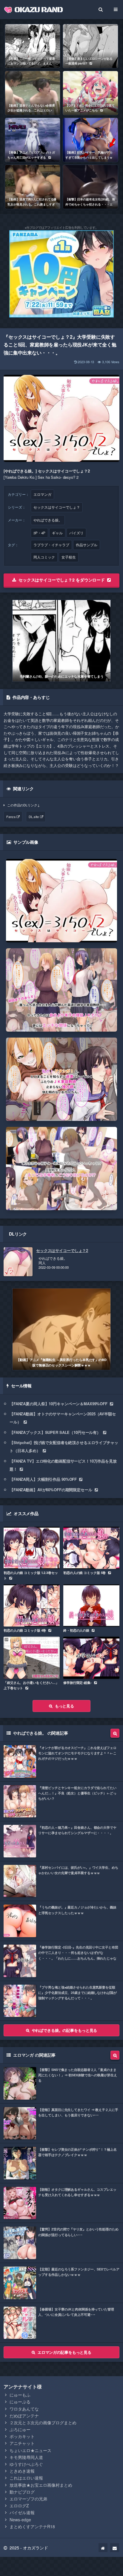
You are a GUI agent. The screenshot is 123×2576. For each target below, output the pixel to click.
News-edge (20, 2520)
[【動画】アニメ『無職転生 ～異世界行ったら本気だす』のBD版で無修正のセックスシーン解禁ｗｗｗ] (61, 1329)
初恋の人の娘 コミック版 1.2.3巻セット (31, 1575)
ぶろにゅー (20, 2429)
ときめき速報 (22, 2471)
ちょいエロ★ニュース (30, 2450)
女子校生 (69, 557)
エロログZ (19, 2506)
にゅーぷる (20, 2402)
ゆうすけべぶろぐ (26, 2464)
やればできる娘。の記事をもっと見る (65, 2030)
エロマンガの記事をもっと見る (64, 2352)
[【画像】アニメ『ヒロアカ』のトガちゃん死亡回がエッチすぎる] (33, 140)
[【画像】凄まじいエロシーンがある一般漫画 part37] (90, 46)
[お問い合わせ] (115, 2548)
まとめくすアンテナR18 (32, 2526)
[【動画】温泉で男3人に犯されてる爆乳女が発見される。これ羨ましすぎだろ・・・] (33, 187)
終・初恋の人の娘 (76, 1630)
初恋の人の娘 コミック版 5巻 (84, 1573)
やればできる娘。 (48, 520)
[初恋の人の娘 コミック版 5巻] (91, 1548)
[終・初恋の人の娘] (91, 1605)
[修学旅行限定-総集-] (91, 1658)
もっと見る (64, 1706)
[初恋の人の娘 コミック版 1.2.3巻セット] (32, 1548)
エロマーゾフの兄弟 (28, 2499)
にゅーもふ (20, 2395)
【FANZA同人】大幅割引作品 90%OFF (43, 1479)
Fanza (11, 817)
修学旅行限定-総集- (77, 1683)
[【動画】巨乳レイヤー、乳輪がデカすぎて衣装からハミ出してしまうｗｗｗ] (90, 140)
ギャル (57, 533)
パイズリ (76, 533)
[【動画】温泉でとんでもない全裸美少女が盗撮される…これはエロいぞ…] (33, 93)
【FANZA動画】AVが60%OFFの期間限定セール (51, 1490)
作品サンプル (87, 545)
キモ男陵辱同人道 (26, 2457)
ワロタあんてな (24, 2409)
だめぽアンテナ (24, 2416)
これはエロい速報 (26, 2478)
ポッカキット (22, 2436)
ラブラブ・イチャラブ (51, 545)
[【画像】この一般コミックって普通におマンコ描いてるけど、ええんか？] (33, 46)
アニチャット (22, 2443)
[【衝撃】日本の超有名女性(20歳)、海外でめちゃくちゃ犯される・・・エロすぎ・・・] (90, 187)
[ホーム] (103, 2548)
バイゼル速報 (22, 2512)
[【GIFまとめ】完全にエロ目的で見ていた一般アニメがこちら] (90, 93)
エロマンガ (42, 494)
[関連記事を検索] (115, 1733)
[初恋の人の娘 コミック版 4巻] (32, 1605)
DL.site (34, 817)
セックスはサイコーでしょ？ (57, 507)
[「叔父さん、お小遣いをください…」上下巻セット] (32, 1658)
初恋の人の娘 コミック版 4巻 (25, 1630)
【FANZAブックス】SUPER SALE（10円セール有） (55, 1432)
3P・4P (39, 533)
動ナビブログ (22, 2492)
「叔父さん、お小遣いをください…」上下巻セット (31, 1685)
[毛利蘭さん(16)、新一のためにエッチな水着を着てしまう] (61, 641)
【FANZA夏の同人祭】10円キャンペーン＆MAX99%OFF (59, 1404)
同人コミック (44, 557)
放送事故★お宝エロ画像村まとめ (41, 2485)
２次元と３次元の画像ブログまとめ (43, 2422)
